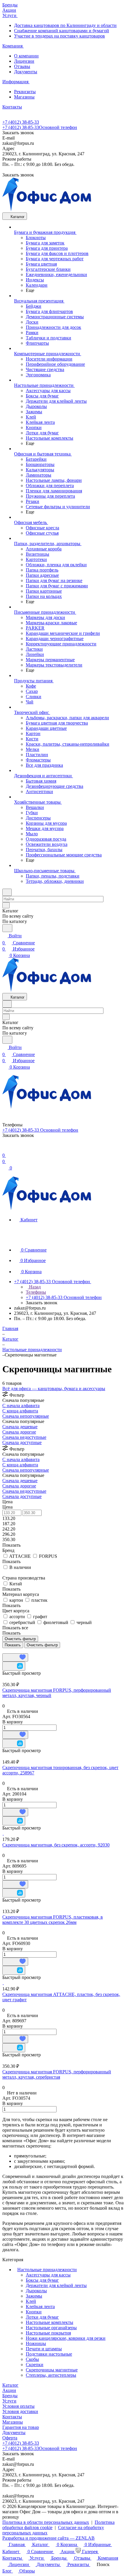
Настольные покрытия (48, 2333)
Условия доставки (20, 2411)
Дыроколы (36, 2291)
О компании (26, 56)
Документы (26, 72)
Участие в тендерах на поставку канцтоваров (59, 36)
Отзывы (22, 66)
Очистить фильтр (42, 1645)
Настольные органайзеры (51, 2328)
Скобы (32, 2359)
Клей (31, 2301)
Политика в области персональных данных (46, 2522)
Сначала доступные (22, 1442)
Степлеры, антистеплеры (51, 2375)
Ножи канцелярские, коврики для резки (66, 2338)
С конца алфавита (20, 1411)
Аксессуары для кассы (48, 2275)
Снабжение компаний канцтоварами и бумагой (62, 31)
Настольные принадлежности (47, 2270)
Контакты (12, 2417)
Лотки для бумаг (42, 2317)
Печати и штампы (44, 2349)
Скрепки (35, 2365)
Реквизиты (25, 92)
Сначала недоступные (24, 1437)
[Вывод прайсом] (12, 1651)
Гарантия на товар (21, 2427)
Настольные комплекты (50, 2322)
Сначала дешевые (20, 1427)
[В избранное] (15, 1657)
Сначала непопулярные (26, 1416)
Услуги (9, 2401)
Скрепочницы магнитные (52, 2370)
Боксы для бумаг (42, 2280)
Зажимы (34, 2296)
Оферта (10, 2438)
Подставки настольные (49, 2354)
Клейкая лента (40, 2307)
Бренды (10, 2396)
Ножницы (36, 2343)
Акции (9, 2390)
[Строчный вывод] (8, 1651)
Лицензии (24, 61)
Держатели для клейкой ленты (56, 2285)
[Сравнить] (14, 1666)
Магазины (24, 97)
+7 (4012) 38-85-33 (21, 122)
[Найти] (7, 928)
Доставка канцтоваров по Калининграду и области (65, 25)
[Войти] (5, 1148)
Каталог (10, 2385)
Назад (34, 1287)
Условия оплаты (18, 2406)
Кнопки (34, 2312)
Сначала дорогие (19, 1432)
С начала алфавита (21, 1406)
